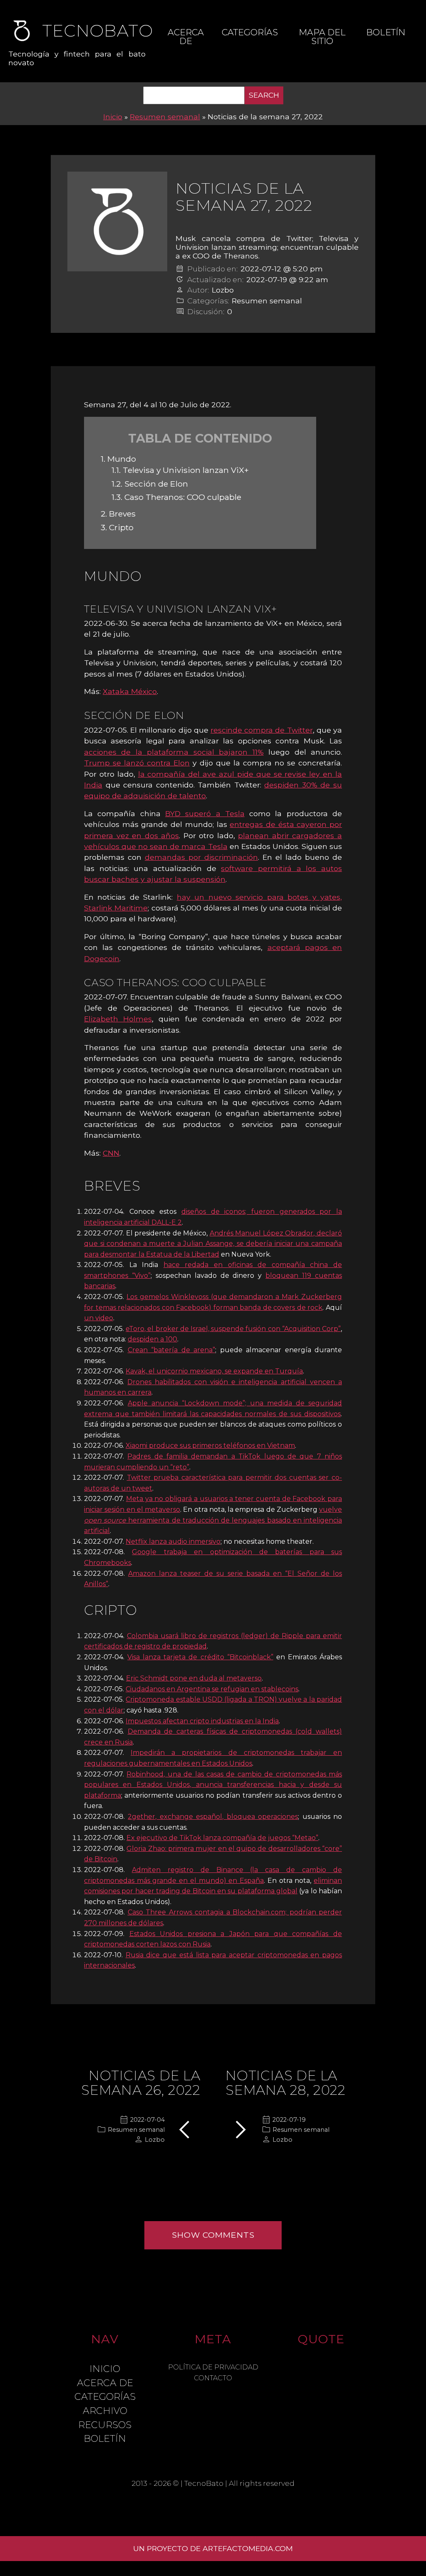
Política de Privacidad (213, 2367)
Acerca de (186, 37)
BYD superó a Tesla (205, 813)
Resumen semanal (165, 117)
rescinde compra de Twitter (262, 730)
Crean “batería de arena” (172, 1350)
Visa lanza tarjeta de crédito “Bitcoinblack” (200, 1657)
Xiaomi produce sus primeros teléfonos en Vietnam (210, 1445)
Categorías (250, 32)
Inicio (113, 117)
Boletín (386, 32)
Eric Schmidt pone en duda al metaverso (194, 1678)
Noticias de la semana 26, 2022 (141, 2083)
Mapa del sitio (322, 37)
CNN (111, 1153)
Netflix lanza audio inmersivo (173, 1541)
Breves (118, 514)
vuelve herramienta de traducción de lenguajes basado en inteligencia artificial (213, 1520)
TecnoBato (204, 2483)
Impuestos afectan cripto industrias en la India (202, 1721)
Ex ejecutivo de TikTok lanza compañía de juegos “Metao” (222, 1838)
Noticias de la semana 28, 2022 (286, 2083)
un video (99, 1318)
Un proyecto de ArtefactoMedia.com (213, 2548)
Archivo (105, 2411)
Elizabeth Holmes (118, 1019)
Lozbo (223, 290)
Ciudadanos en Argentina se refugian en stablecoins (212, 1689)
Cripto (117, 527)
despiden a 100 (152, 1339)
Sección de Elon (150, 484)
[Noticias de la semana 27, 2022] (117, 221)
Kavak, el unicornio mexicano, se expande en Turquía (214, 1371)
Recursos (105, 2425)
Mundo (118, 459)
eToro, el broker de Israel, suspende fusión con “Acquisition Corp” (233, 1329)
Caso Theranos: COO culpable (176, 497)
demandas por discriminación (201, 857)
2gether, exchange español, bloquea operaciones (213, 1817)
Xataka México (130, 691)
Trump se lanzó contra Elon (137, 763)
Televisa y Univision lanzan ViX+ (180, 470)
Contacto (213, 2378)
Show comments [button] (213, 2235)
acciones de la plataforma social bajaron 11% (174, 752)
